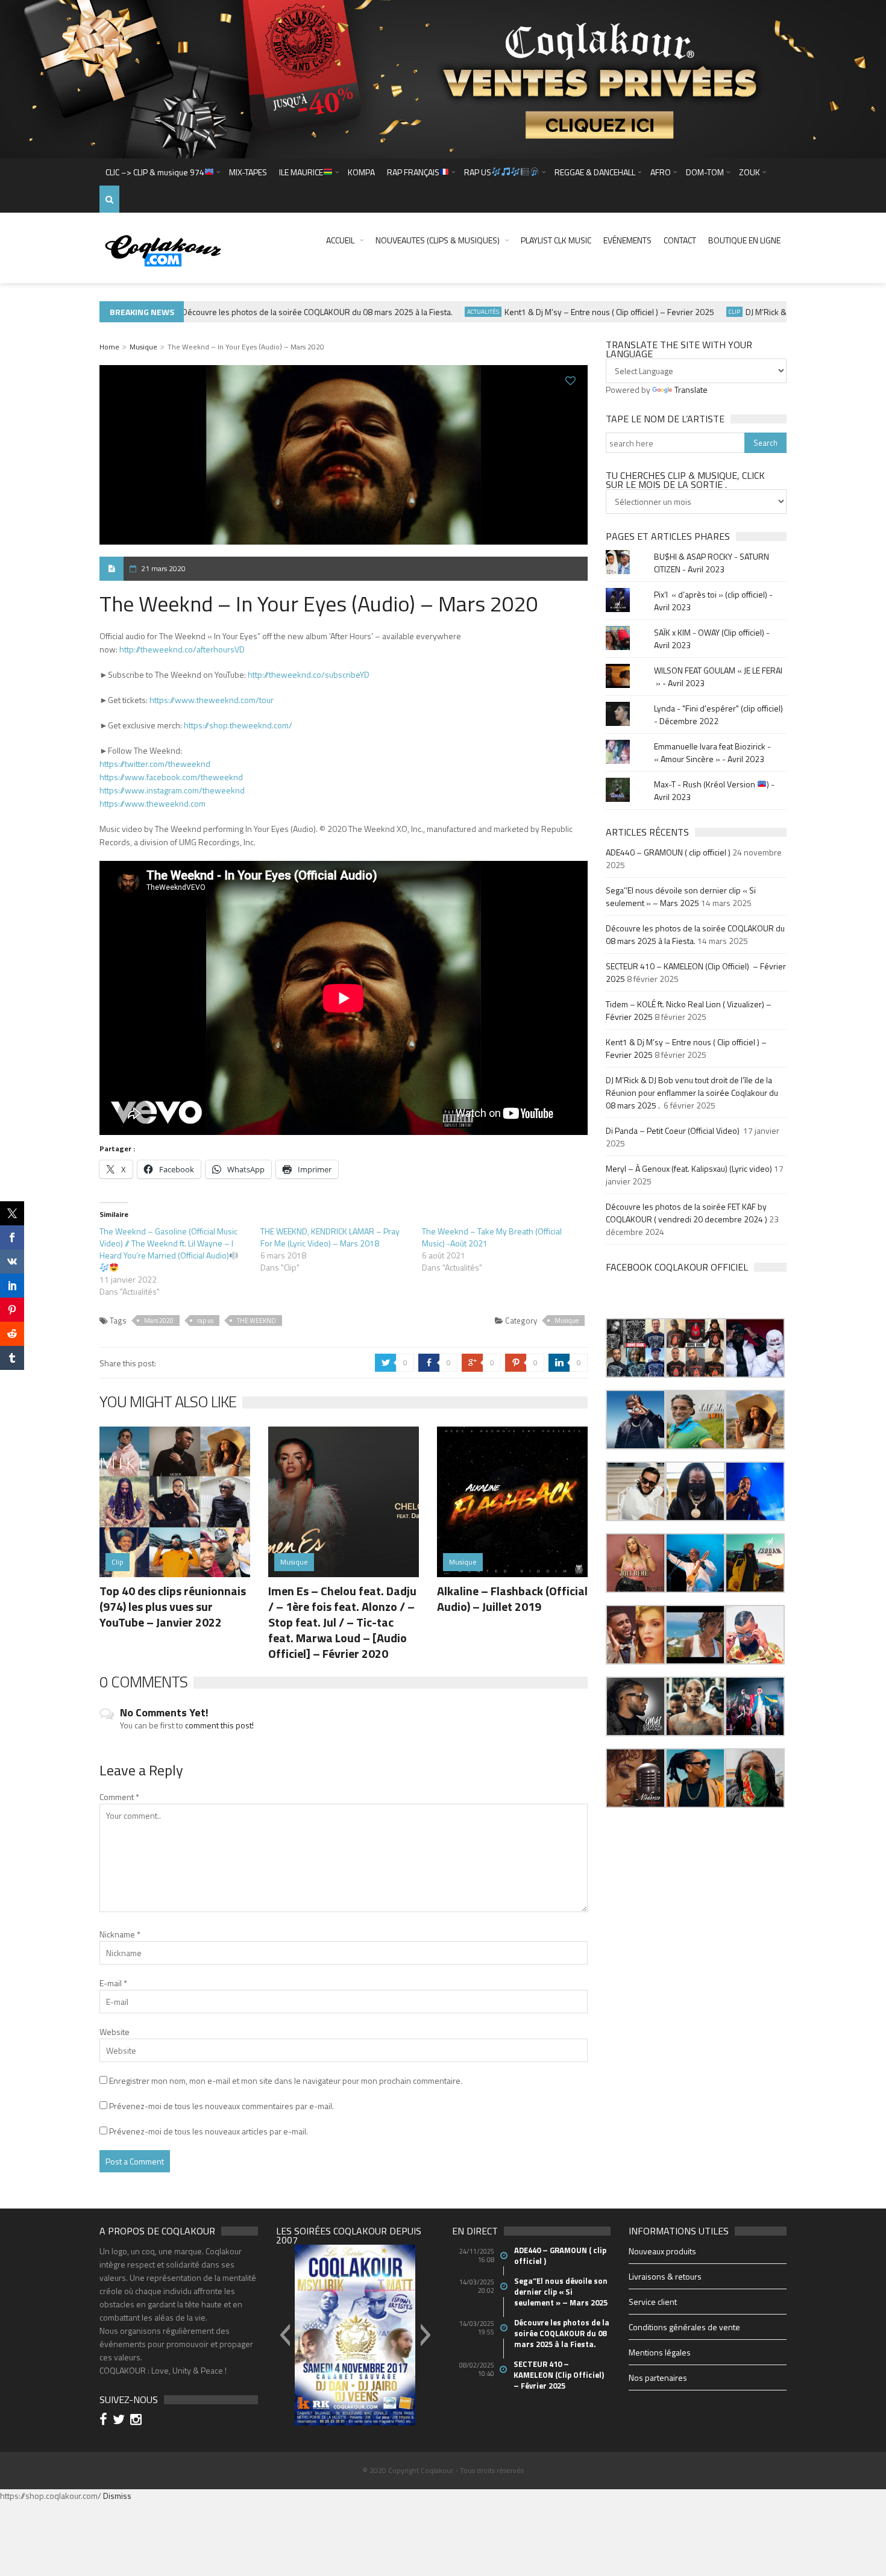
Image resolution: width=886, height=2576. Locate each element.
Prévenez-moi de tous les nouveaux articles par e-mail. (209, 2131)
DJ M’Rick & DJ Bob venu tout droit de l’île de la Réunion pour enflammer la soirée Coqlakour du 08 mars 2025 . (692, 1093)
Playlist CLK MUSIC (556, 240)
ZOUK (749, 172)
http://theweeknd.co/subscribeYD (309, 674)
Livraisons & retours (665, 2276)
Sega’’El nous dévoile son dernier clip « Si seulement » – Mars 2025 (681, 896)
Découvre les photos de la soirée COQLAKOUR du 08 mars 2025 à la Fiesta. (286, 312)
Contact (680, 240)
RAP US (478, 172)
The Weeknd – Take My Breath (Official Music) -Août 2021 (492, 1237)
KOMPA (361, 172)
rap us (205, 1321)
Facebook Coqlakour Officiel (677, 1267)
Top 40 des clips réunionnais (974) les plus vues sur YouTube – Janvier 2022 (173, 1606)
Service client (653, 2302)
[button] (636, 1348)
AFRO (661, 172)
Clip (703, 312)
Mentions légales (660, 2352)
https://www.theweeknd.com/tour (212, 700)
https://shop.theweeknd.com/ (238, 725)
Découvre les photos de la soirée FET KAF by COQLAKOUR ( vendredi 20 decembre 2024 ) (686, 1213)
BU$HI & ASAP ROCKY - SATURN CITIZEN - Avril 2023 (712, 563)
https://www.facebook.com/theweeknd (171, 777)
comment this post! (219, 1725)
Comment (119, 1797)
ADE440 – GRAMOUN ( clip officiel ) (668, 852)
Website (115, 2032)
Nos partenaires (658, 2377)
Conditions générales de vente (684, 2327)
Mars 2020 (159, 1321)
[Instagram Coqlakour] (138, 2421)
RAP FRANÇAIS (413, 172)
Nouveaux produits (662, 2251)
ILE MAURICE (301, 172)
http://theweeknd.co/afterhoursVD (182, 649)
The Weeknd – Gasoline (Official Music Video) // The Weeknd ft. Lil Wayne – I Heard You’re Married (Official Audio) (168, 1243)
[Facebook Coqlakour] (105, 2421)
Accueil (340, 240)
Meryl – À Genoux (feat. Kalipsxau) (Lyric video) (689, 1168)
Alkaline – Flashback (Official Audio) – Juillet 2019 (512, 1599)
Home (109, 347)
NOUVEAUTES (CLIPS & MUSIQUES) (438, 240)
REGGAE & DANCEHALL (595, 172)
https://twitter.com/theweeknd (155, 764)
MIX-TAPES (248, 172)
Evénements (627, 240)
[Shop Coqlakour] (443, 78)
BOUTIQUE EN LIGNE (744, 240)
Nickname (120, 1934)
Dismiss (117, 2496)
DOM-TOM (705, 172)
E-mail (113, 1983)
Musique (143, 347)
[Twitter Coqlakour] (121, 2421)
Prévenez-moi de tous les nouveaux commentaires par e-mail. (222, 2106)
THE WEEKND (256, 1321)
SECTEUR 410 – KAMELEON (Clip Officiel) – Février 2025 (560, 2375)
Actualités (452, 312)
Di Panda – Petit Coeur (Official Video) (674, 1130)
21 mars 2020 (163, 568)
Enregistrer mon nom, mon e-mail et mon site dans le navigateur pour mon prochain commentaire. (286, 2080)
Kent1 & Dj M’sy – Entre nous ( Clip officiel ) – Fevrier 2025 (578, 312)
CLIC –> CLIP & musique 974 (155, 172)
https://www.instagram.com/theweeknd (172, 790)
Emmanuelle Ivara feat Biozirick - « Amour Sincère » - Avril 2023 (712, 752)
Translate (691, 389)
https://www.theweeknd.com (152, 803)
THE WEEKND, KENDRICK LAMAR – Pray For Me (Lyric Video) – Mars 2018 (330, 1237)
